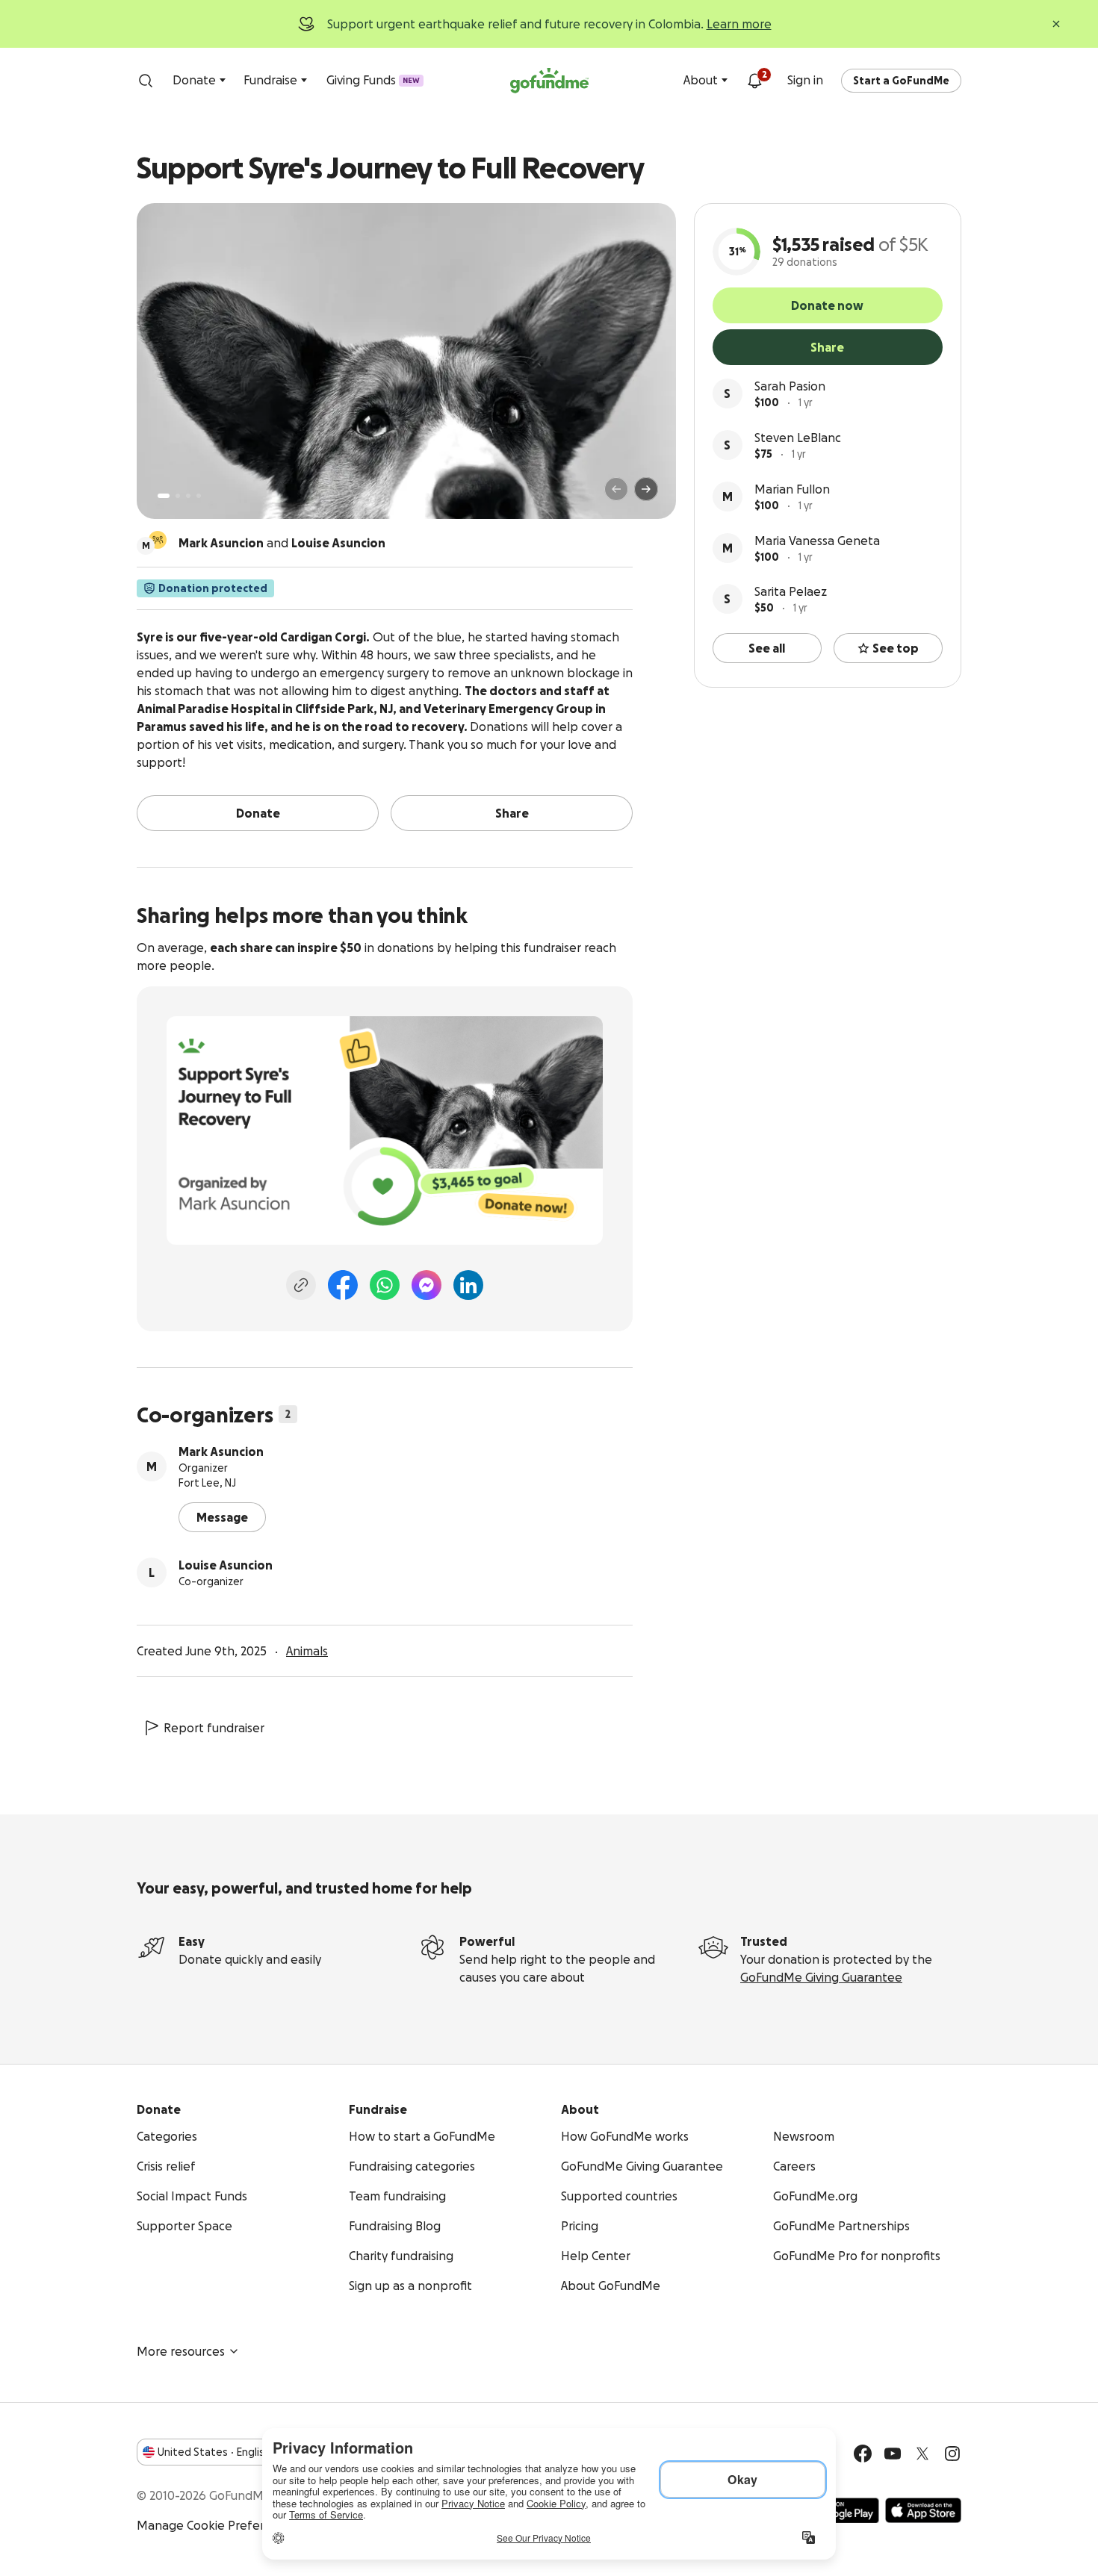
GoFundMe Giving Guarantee (821, 1977)
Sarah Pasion (790, 386)
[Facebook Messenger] (427, 1285)
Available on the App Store (923, 2510)
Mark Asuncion (221, 1452)
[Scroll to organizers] (158, 540)
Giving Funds (373, 80)
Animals (307, 1651)
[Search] (146, 81)
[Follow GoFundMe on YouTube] (893, 2454)
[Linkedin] (468, 1285)
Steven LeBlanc (798, 438)
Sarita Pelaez (791, 591)
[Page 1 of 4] (164, 496)
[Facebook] (343, 1285)
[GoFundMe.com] (549, 81)
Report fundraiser (214, 1728)
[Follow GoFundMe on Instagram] (952, 2454)
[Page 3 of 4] (188, 496)
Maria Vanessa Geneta (817, 541)
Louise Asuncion (226, 1565)
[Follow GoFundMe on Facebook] (863, 2454)
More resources (181, 2351)
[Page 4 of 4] (199, 496)
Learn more (739, 24)
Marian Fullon (792, 489)
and (282, 543)
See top (896, 648)
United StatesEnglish (214, 2452)
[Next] (646, 489)
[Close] (1056, 24)
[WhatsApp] (385, 1285)
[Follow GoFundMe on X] (922, 2454)
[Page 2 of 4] (178, 496)
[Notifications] (754, 81)
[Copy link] (301, 1285)
